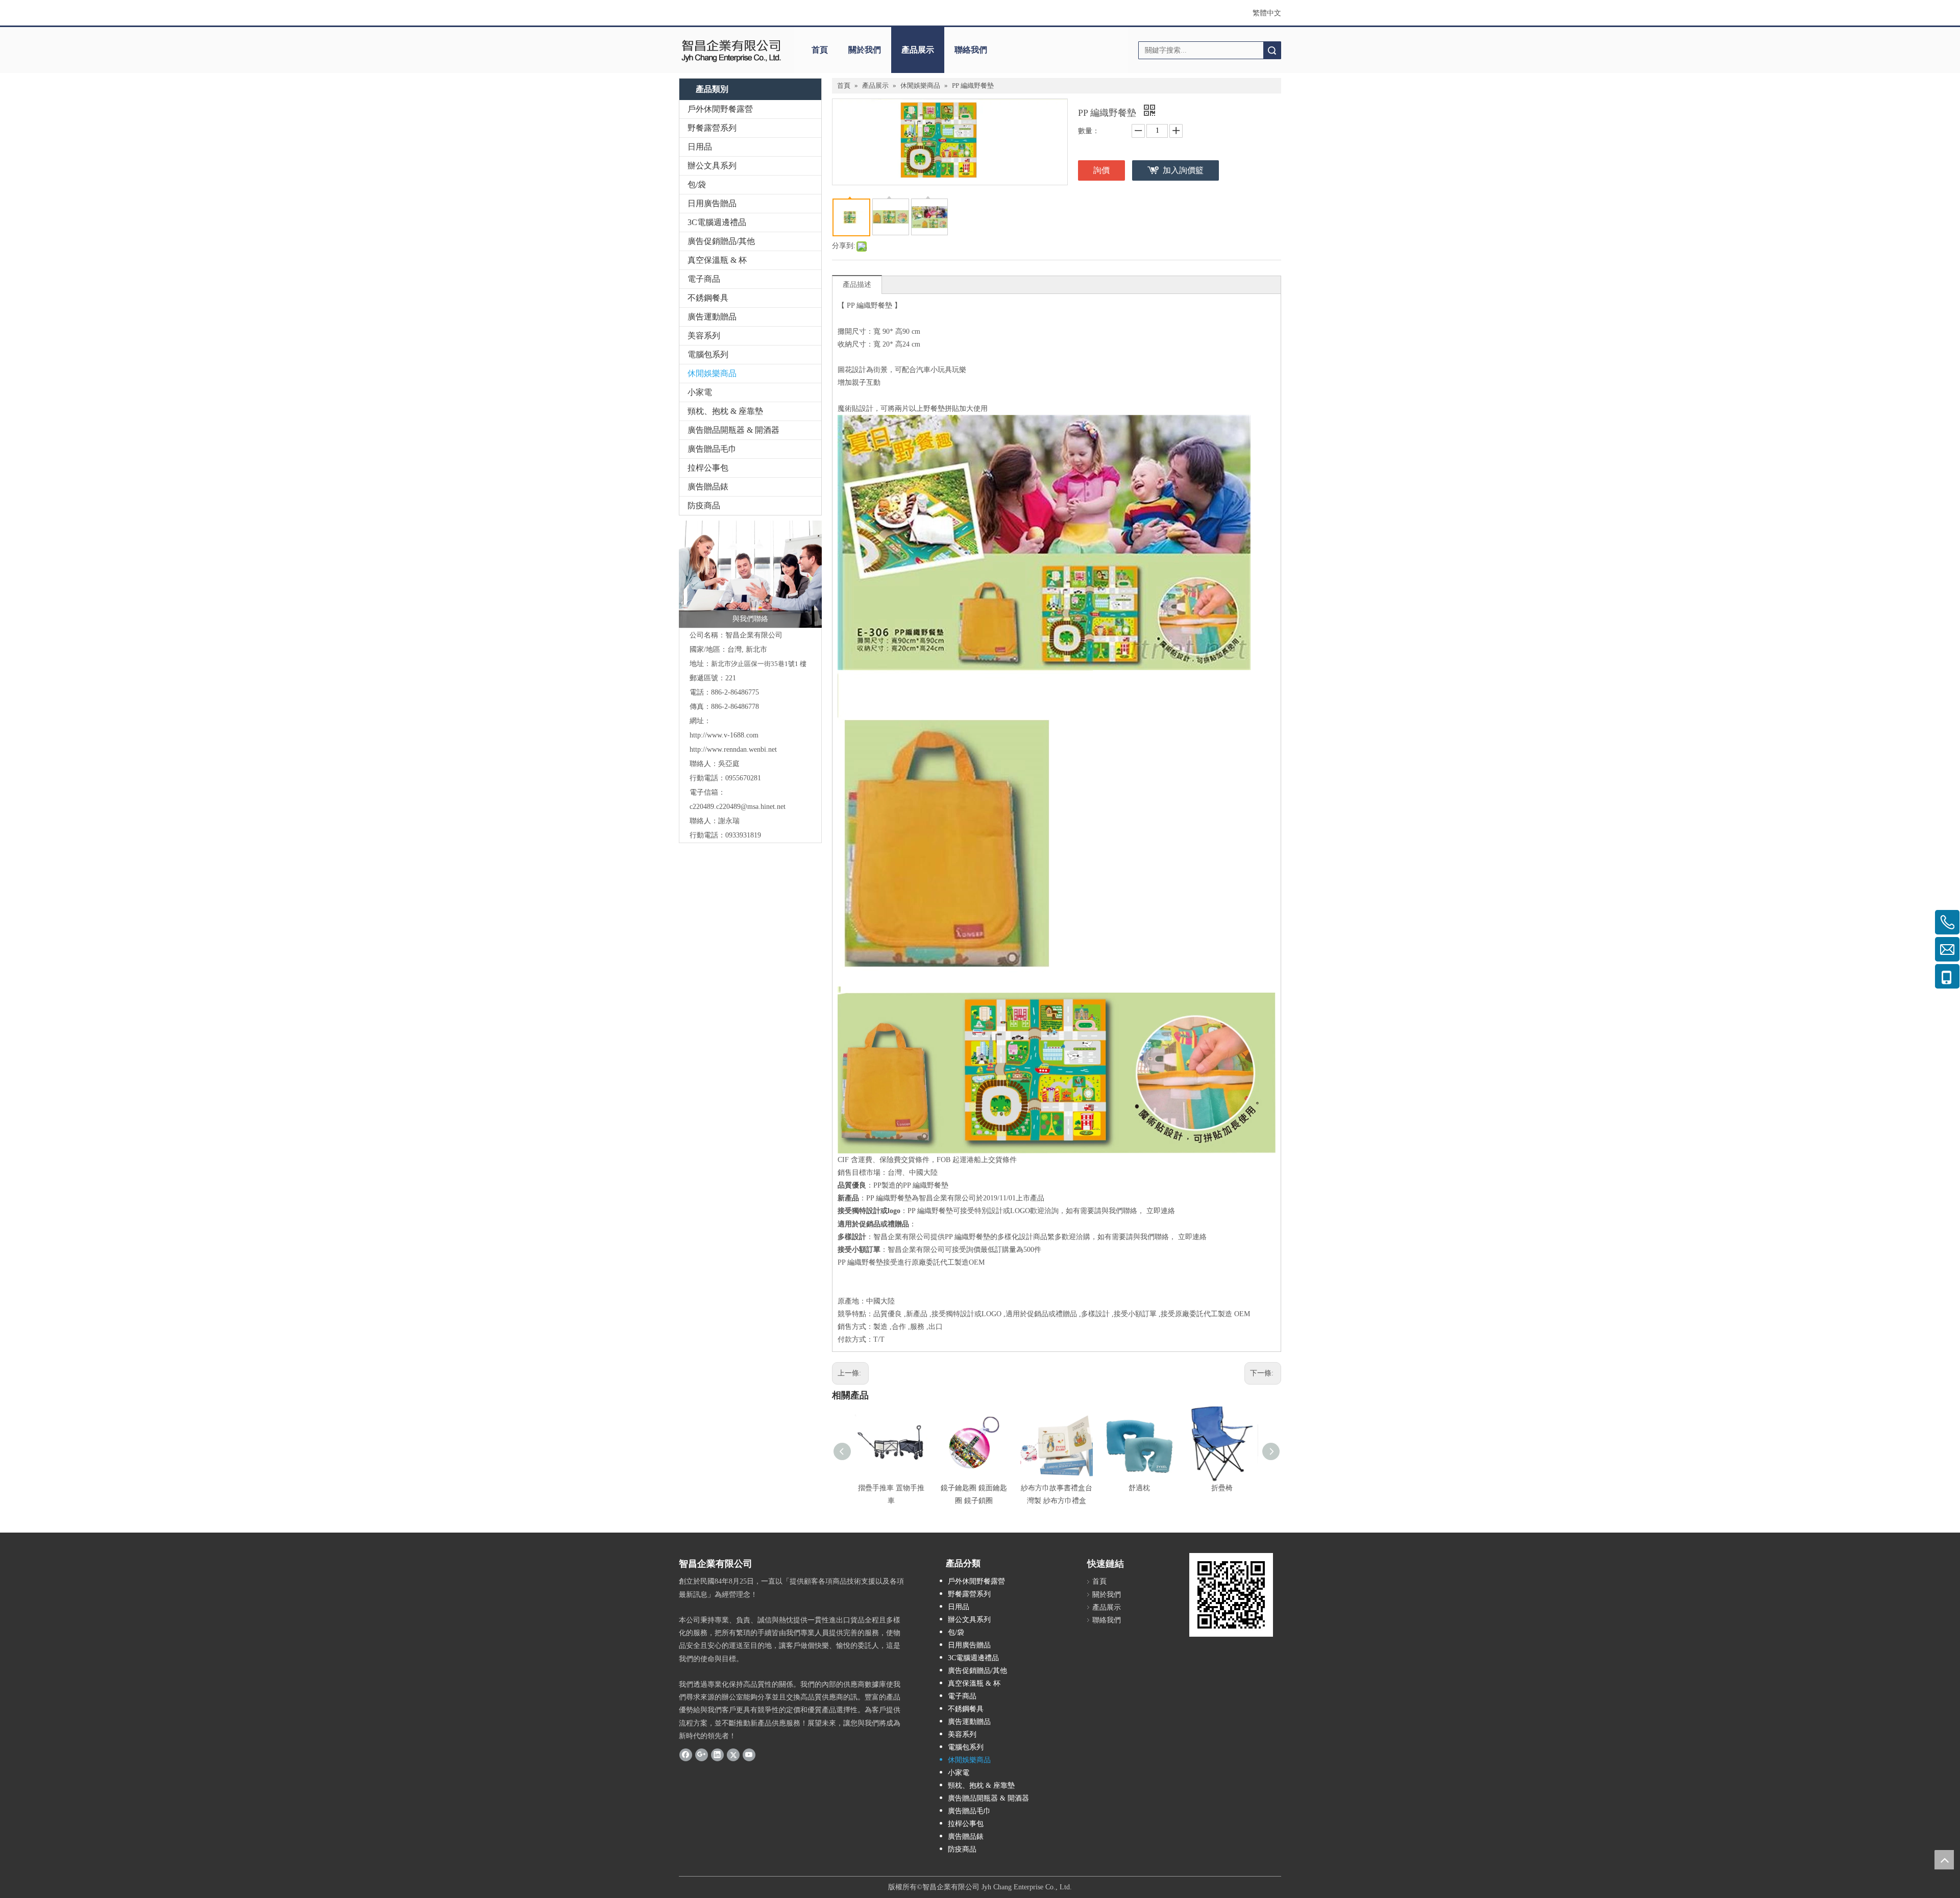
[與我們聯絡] (750, 574)
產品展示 (918, 50)
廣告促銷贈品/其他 (721, 241)
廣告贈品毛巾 (712, 449)
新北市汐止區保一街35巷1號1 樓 (759, 664)
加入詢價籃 (1183, 170)
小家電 (700, 392)
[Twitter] (733, 1755)
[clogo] (731, 50)
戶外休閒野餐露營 (720, 109)
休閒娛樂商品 (712, 373)
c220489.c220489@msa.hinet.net (738, 807)
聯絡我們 (971, 50)
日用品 (700, 147)
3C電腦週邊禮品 (717, 222)
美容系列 (704, 336)
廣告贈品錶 (708, 487)
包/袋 (697, 184)
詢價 (1101, 170)
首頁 (820, 50)
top (1944, 1860)
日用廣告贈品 (712, 203)
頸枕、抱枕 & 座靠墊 (725, 411)
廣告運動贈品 (712, 317)
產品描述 (857, 285)
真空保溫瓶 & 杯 (717, 260)
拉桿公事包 (708, 468)
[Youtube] (749, 1755)
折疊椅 (1222, 1488)
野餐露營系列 (712, 128)
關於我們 (865, 50)
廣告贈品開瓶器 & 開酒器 (733, 430)
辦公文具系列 (712, 166)
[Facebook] (686, 1755)
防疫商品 (704, 506)
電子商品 (704, 279)
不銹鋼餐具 (708, 298)
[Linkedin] (717, 1755)
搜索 (1272, 50)
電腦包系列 (708, 354)
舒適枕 (1139, 1488)
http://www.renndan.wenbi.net (733, 749)
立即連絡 (1161, 1211)
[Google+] (702, 1755)
